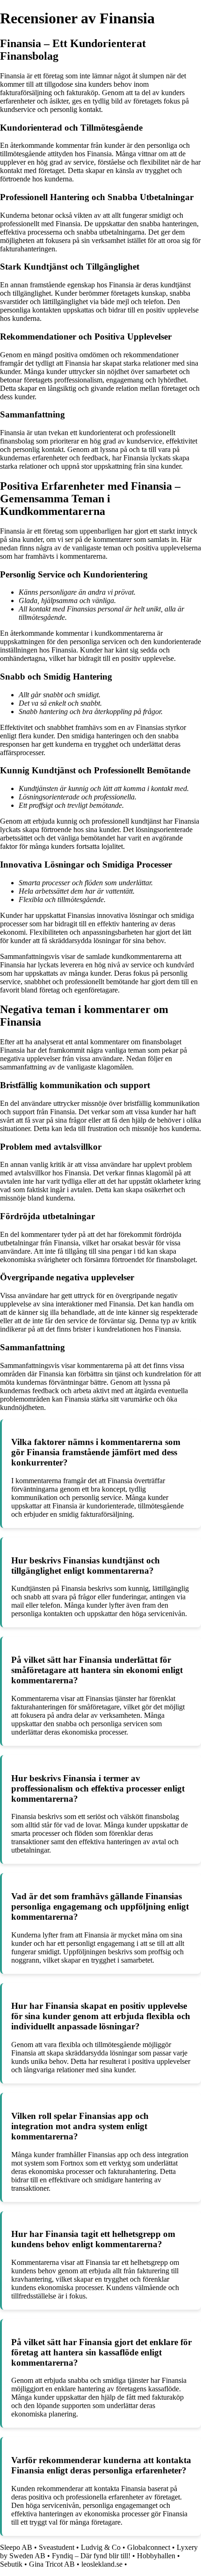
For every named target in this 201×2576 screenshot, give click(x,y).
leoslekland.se (102, 2564)
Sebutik (11, 2564)
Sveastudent (57, 2547)
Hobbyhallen (156, 2556)
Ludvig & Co (101, 2547)
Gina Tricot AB (52, 2564)
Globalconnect (149, 2547)
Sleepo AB (16, 2547)
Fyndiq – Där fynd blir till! (91, 2556)
